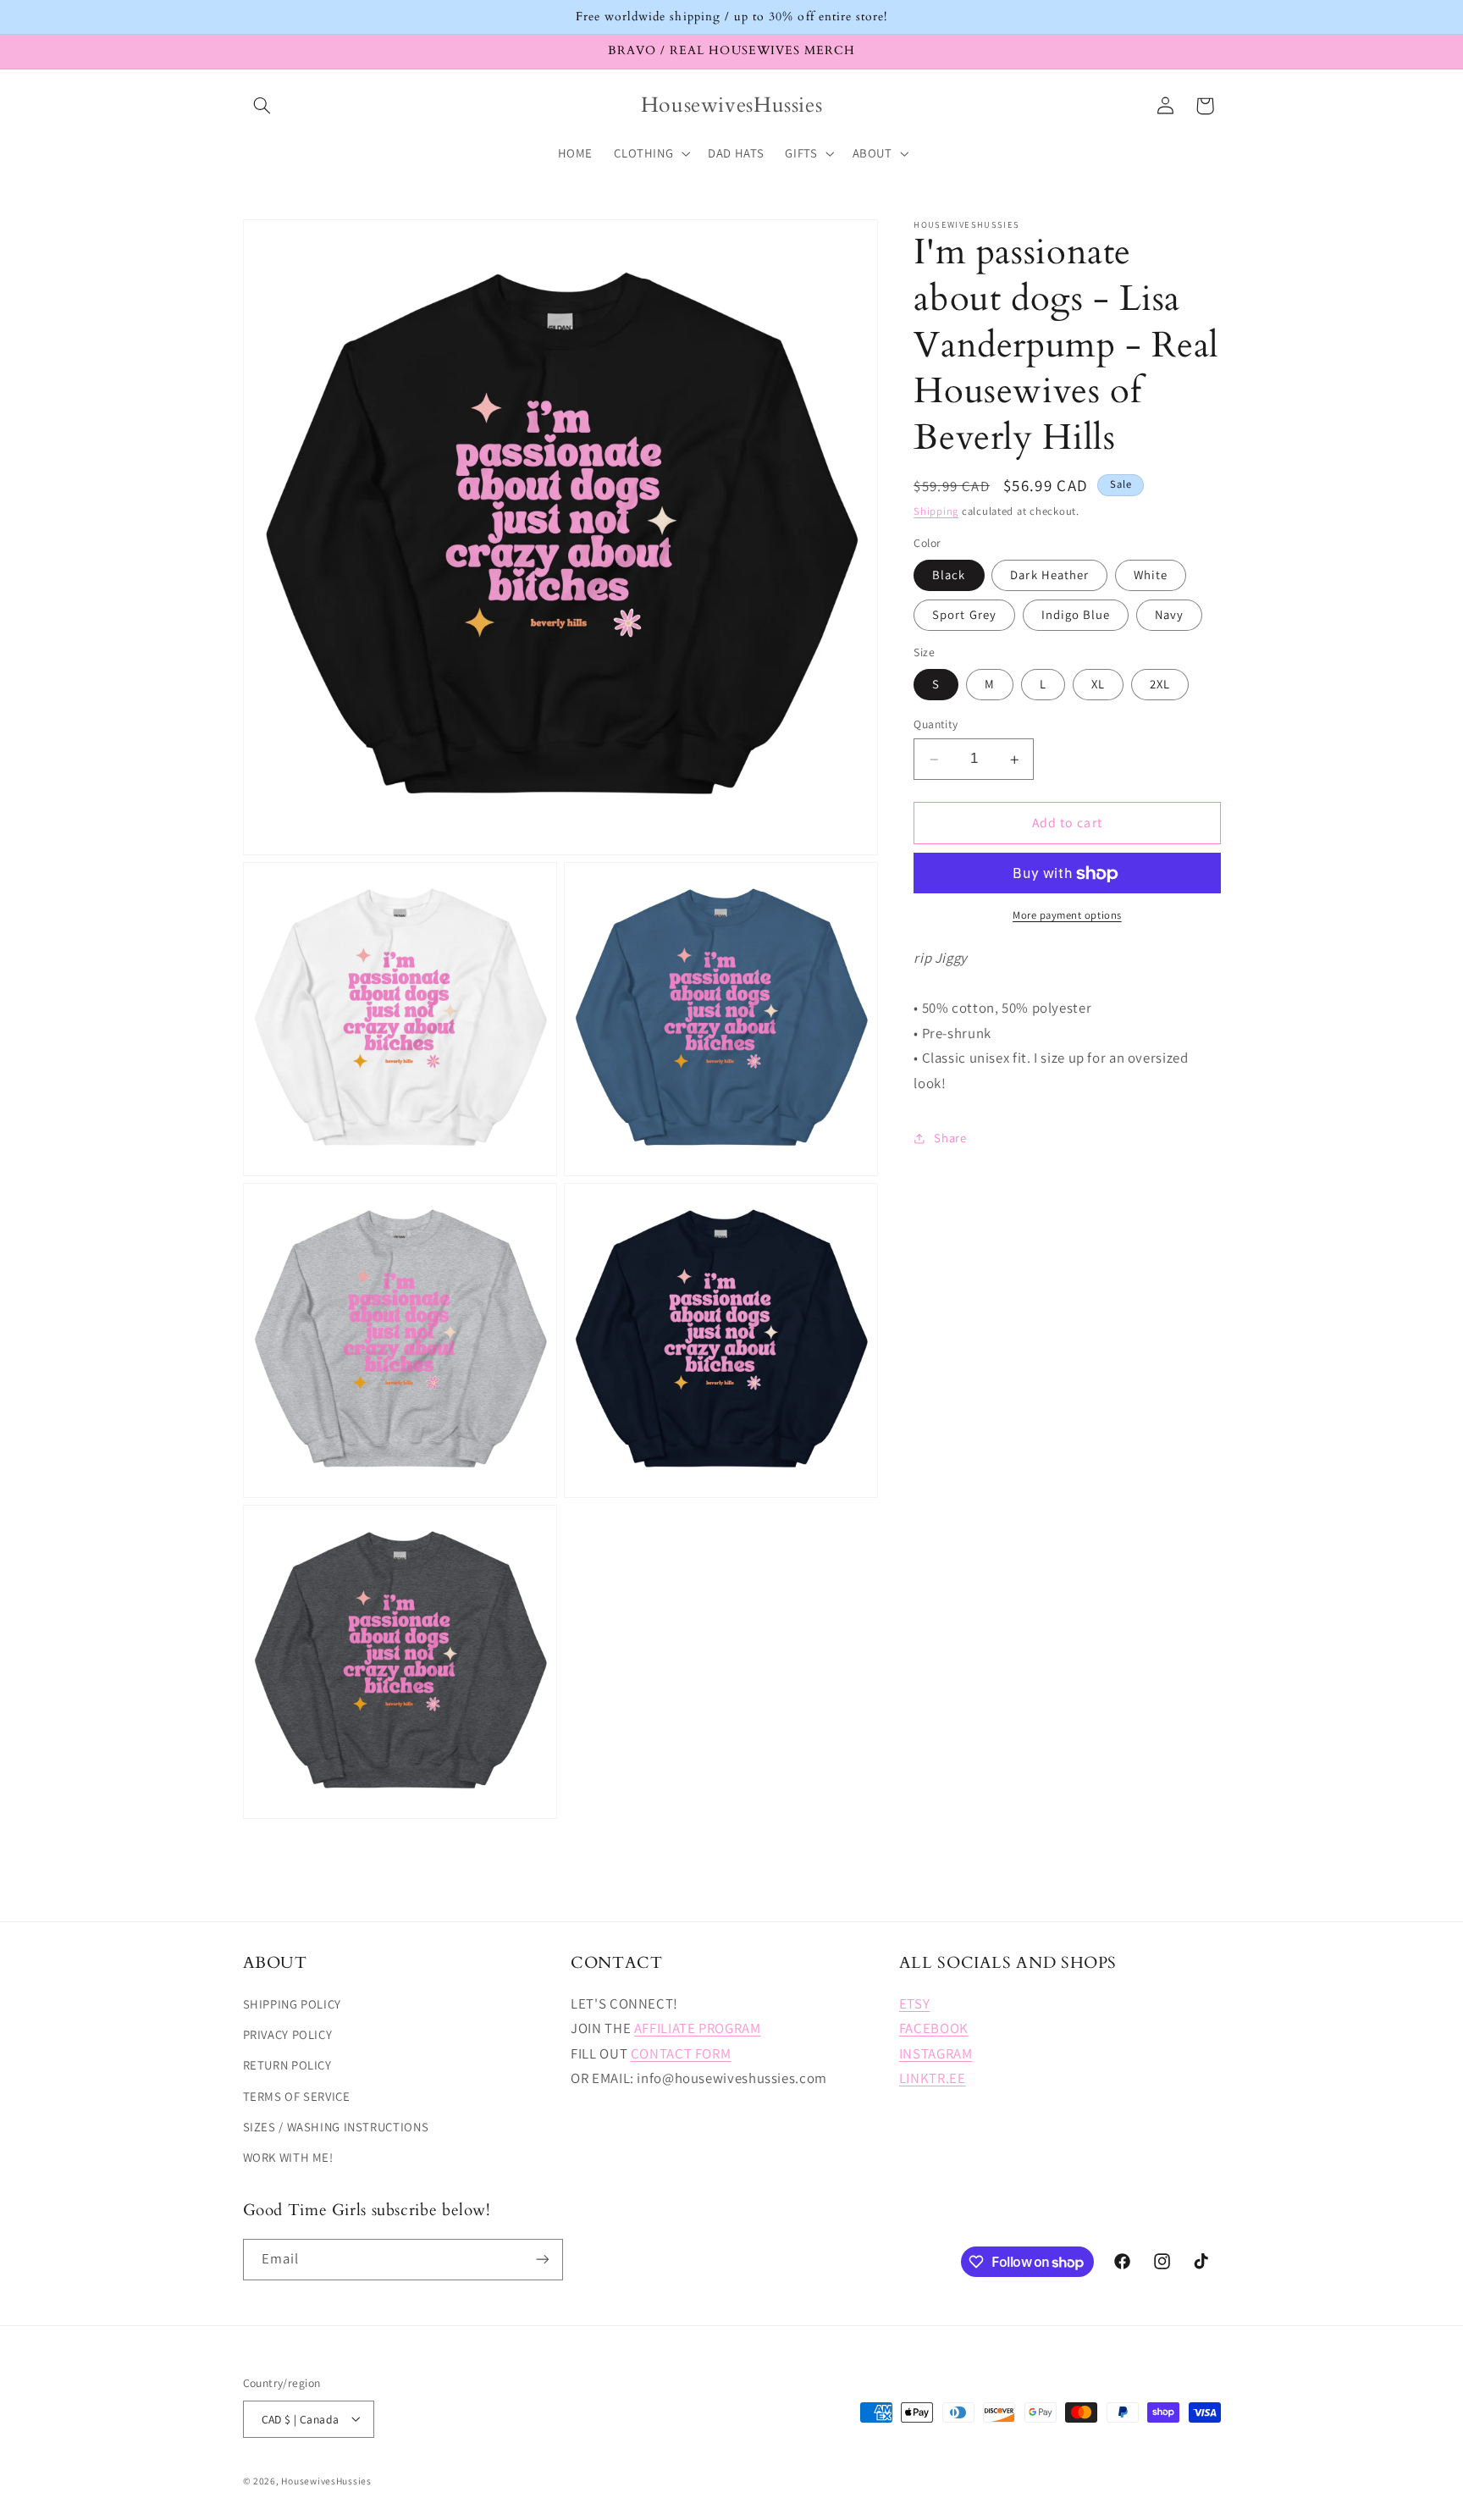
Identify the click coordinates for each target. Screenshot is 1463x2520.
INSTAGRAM (936, 2053)
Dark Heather (1049, 575)
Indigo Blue (1076, 615)
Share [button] (950, 1138)
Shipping (936, 512)
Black (949, 575)
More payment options (1067, 916)
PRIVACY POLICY (288, 2034)
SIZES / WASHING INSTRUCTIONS (336, 2127)
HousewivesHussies (326, 2480)
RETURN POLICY (287, 2066)
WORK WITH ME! (288, 2158)
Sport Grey (964, 615)
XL (1098, 685)
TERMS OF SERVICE (297, 2096)
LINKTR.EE (933, 2079)
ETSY (915, 2003)
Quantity (936, 725)
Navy (1169, 615)
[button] (262, 106)
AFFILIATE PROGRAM (698, 2028)
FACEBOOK (934, 2028)
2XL (1160, 685)
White (1151, 575)
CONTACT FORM (681, 2053)
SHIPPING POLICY (292, 2004)
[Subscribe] (542, 2260)
